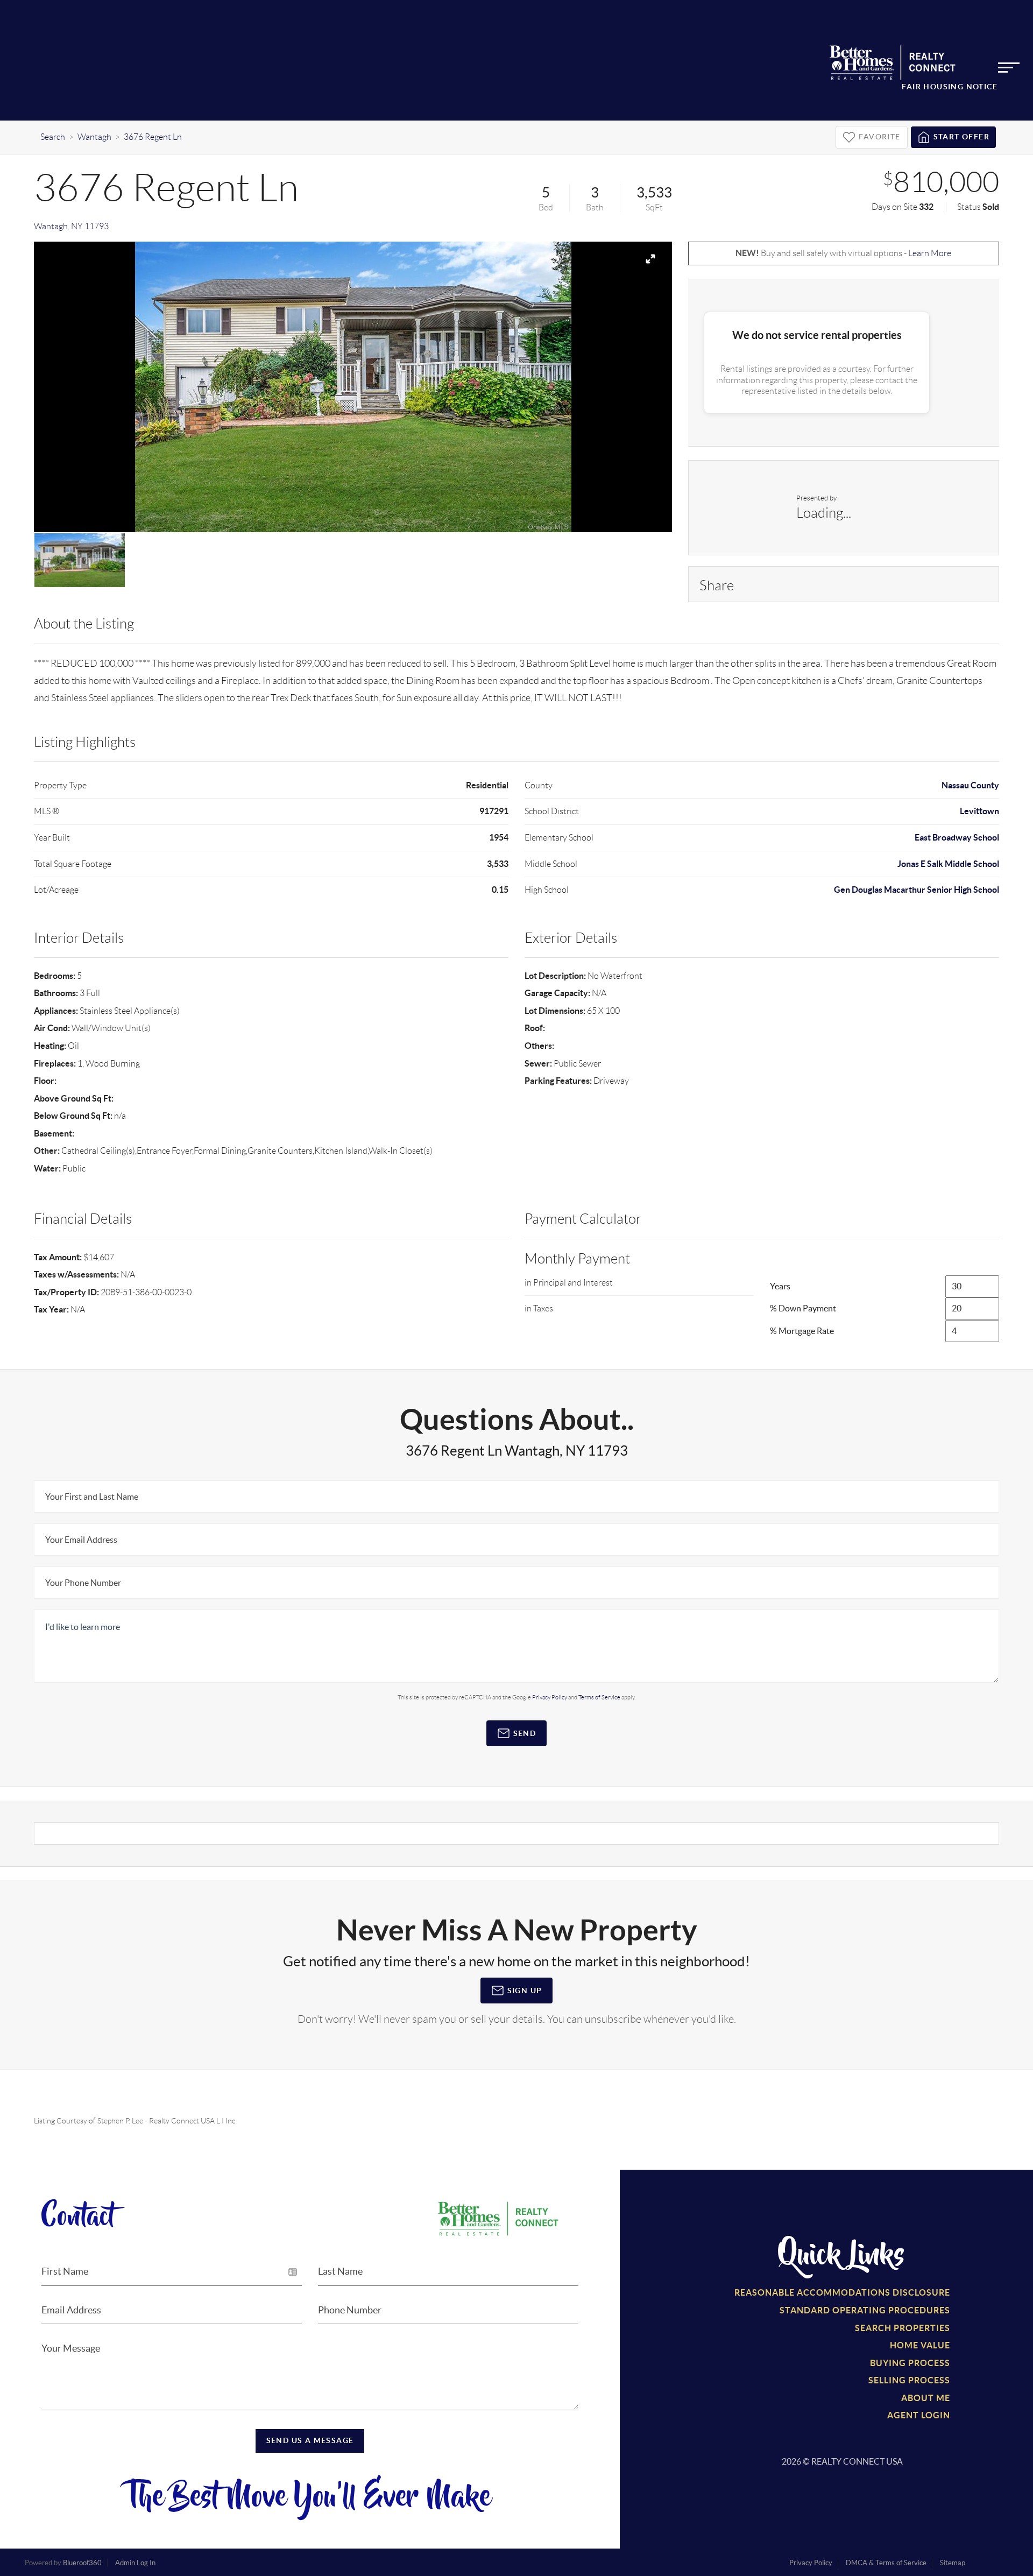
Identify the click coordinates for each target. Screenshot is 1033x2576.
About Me (926, 2398)
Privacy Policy (550, 1697)
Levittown (979, 811)
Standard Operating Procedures (865, 2310)
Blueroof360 (82, 2563)
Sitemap (953, 2563)
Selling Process (909, 2380)
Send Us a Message (310, 2440)
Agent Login (919, 2415)
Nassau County (970, 785)
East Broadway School (957, 837)
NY (77, 226)
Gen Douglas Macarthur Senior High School (917, 890)
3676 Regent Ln (153, 137)
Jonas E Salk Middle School (948, 864)
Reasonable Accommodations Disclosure (842, 2292)
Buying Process (910, 2363)
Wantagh (94, 137)
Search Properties (903, 2328)
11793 (97, 226)
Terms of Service (599, 1697)
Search (53, 137)
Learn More (930, 253)
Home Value (920, 2345)
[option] (353, 387)
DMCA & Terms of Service (886, 2563)
